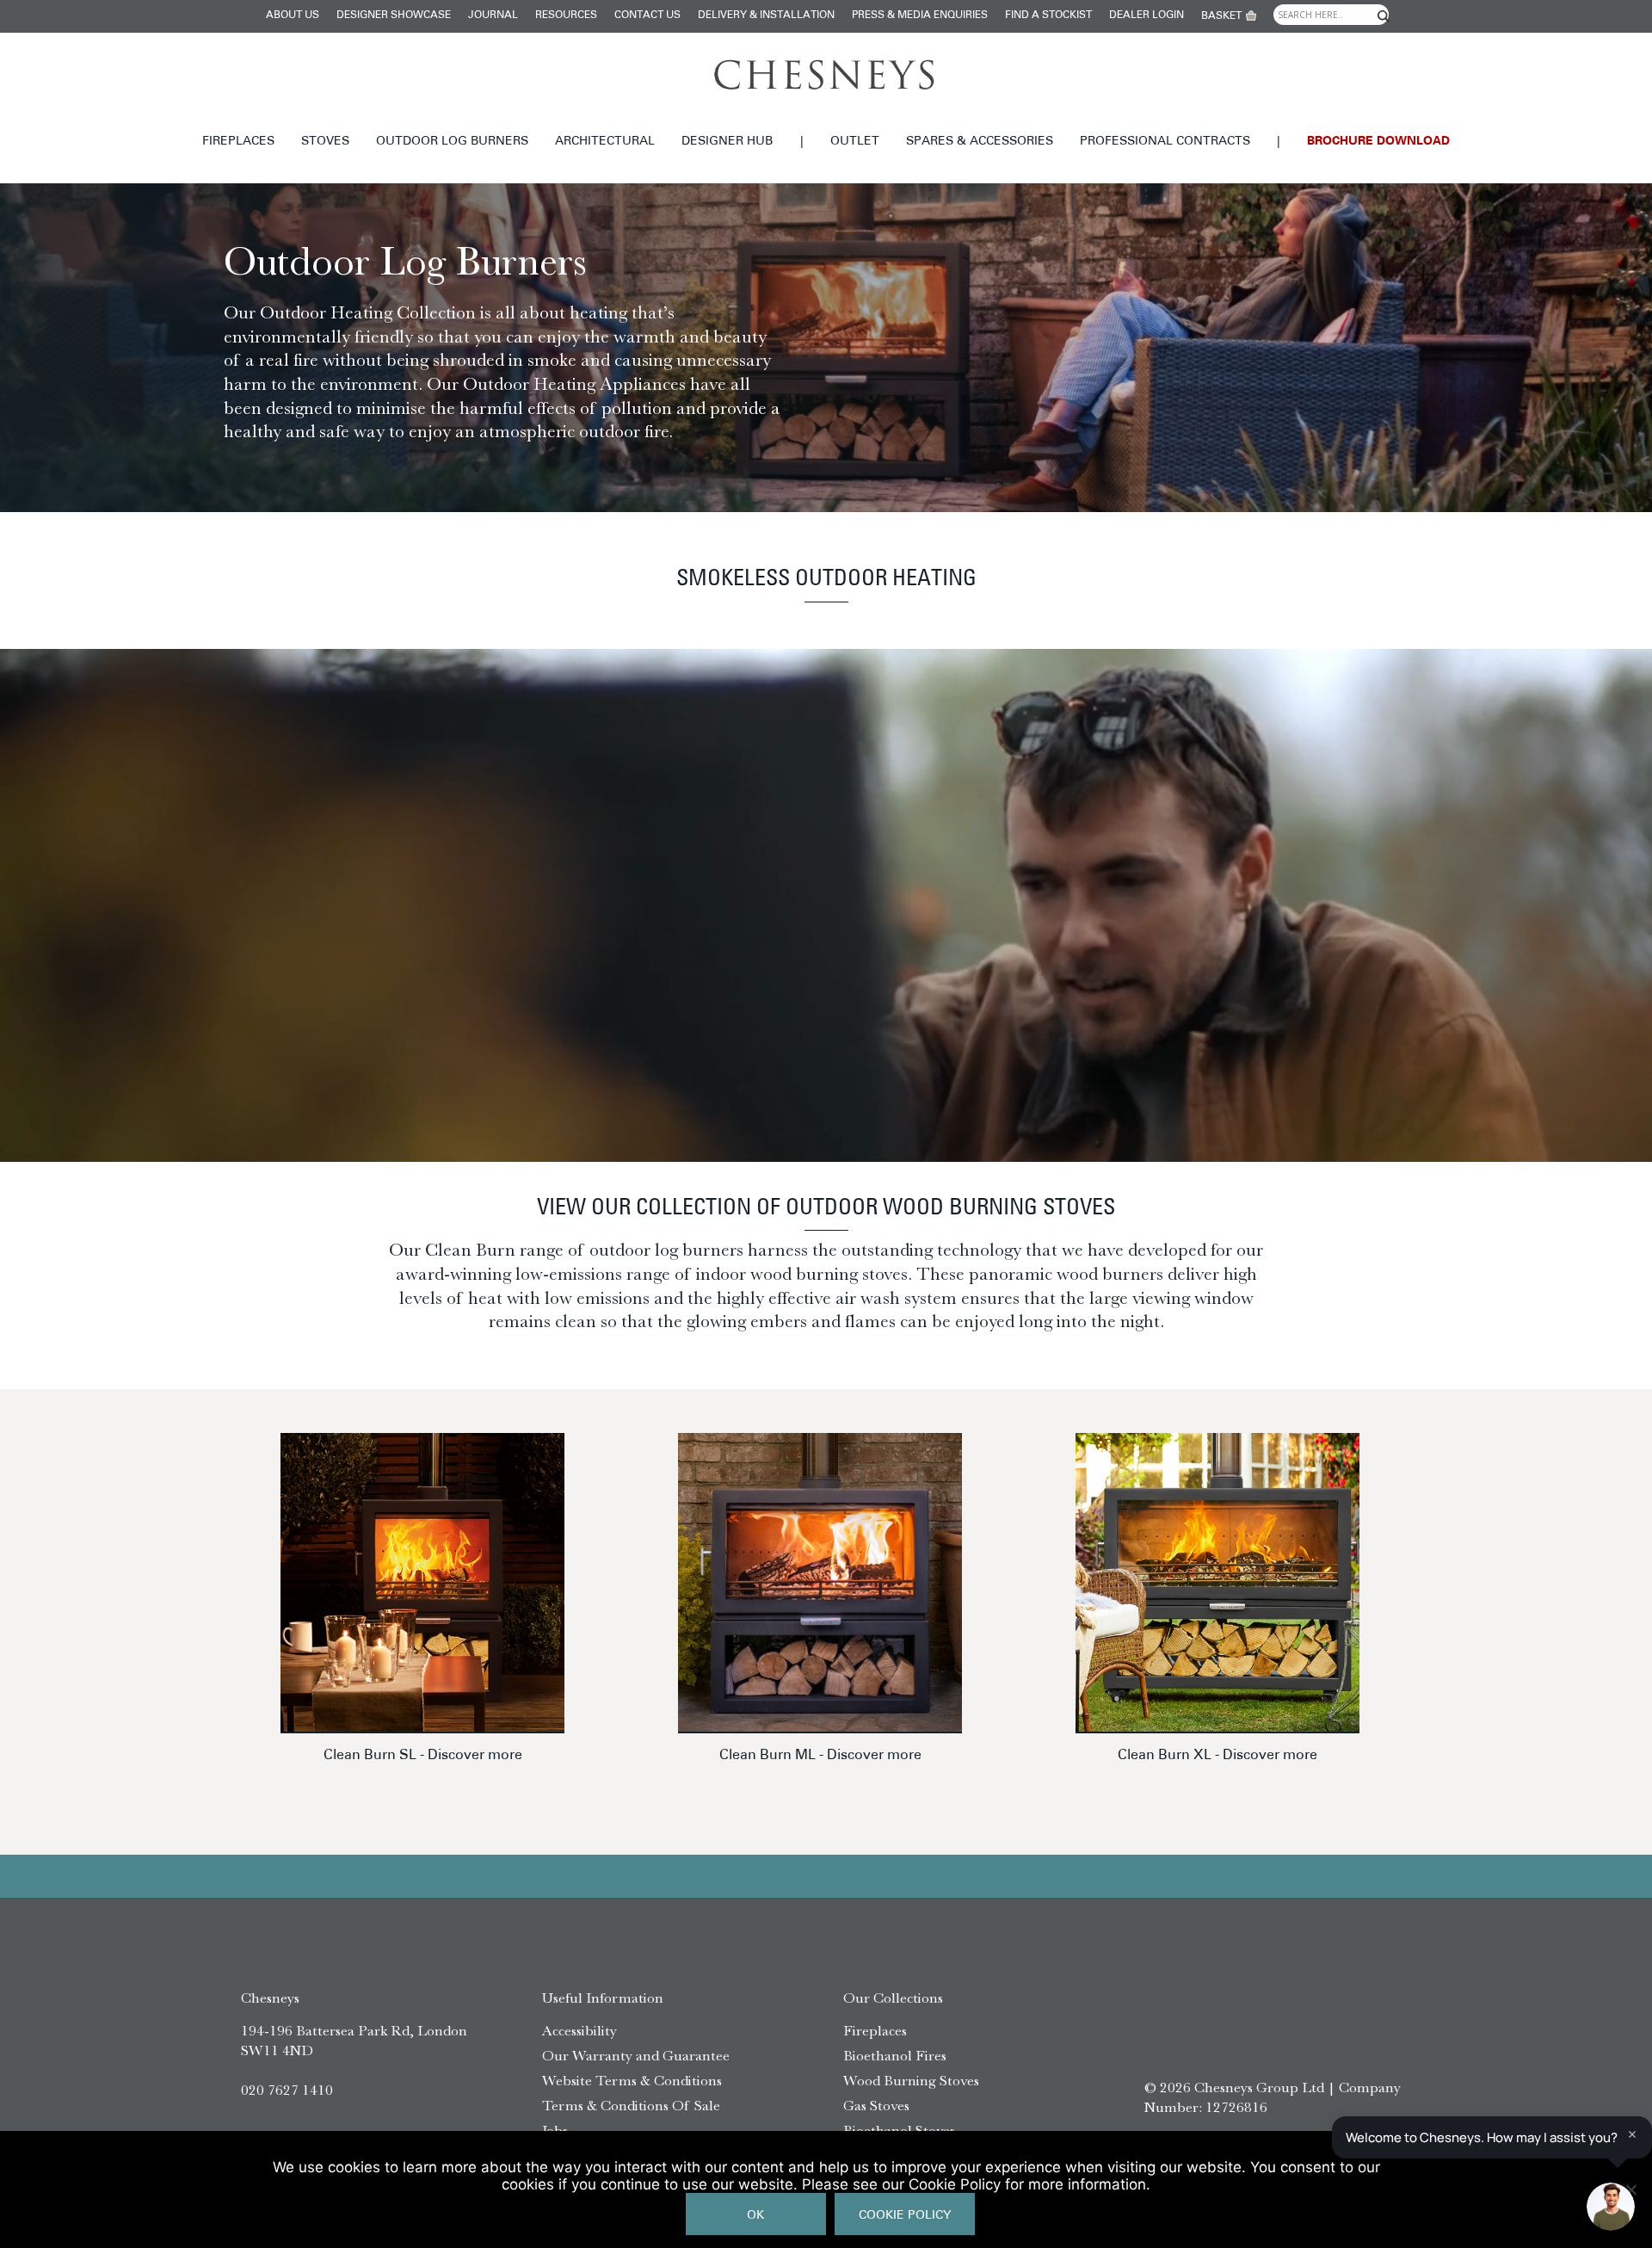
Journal (493, 15)
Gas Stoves (876, 2105)
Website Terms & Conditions (632, 2080)
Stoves (325, 142)
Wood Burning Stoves (911, 2080)
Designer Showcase (394, 15)
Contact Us (647, 15)
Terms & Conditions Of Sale (631, 2105)
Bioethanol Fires (895, 2055)
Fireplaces (238, 142)
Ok (755, 2216)
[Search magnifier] (1383, 16)
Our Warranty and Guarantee (636, 2055)
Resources (566, 15)
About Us (293, 15)
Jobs (555, 2130)
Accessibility (579, 2030)
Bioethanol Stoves (899, 2130)
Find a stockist (1048, 15)
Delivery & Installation (766, 15)
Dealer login (1147, 15)
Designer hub (727, 142)
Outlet (855, 142)
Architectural (605, 142)
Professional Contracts (1165, 142)
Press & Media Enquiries (920, 15)
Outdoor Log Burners (452, 142)
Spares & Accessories (980, 142)
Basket (1221, 16)
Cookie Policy (905, 2216)
